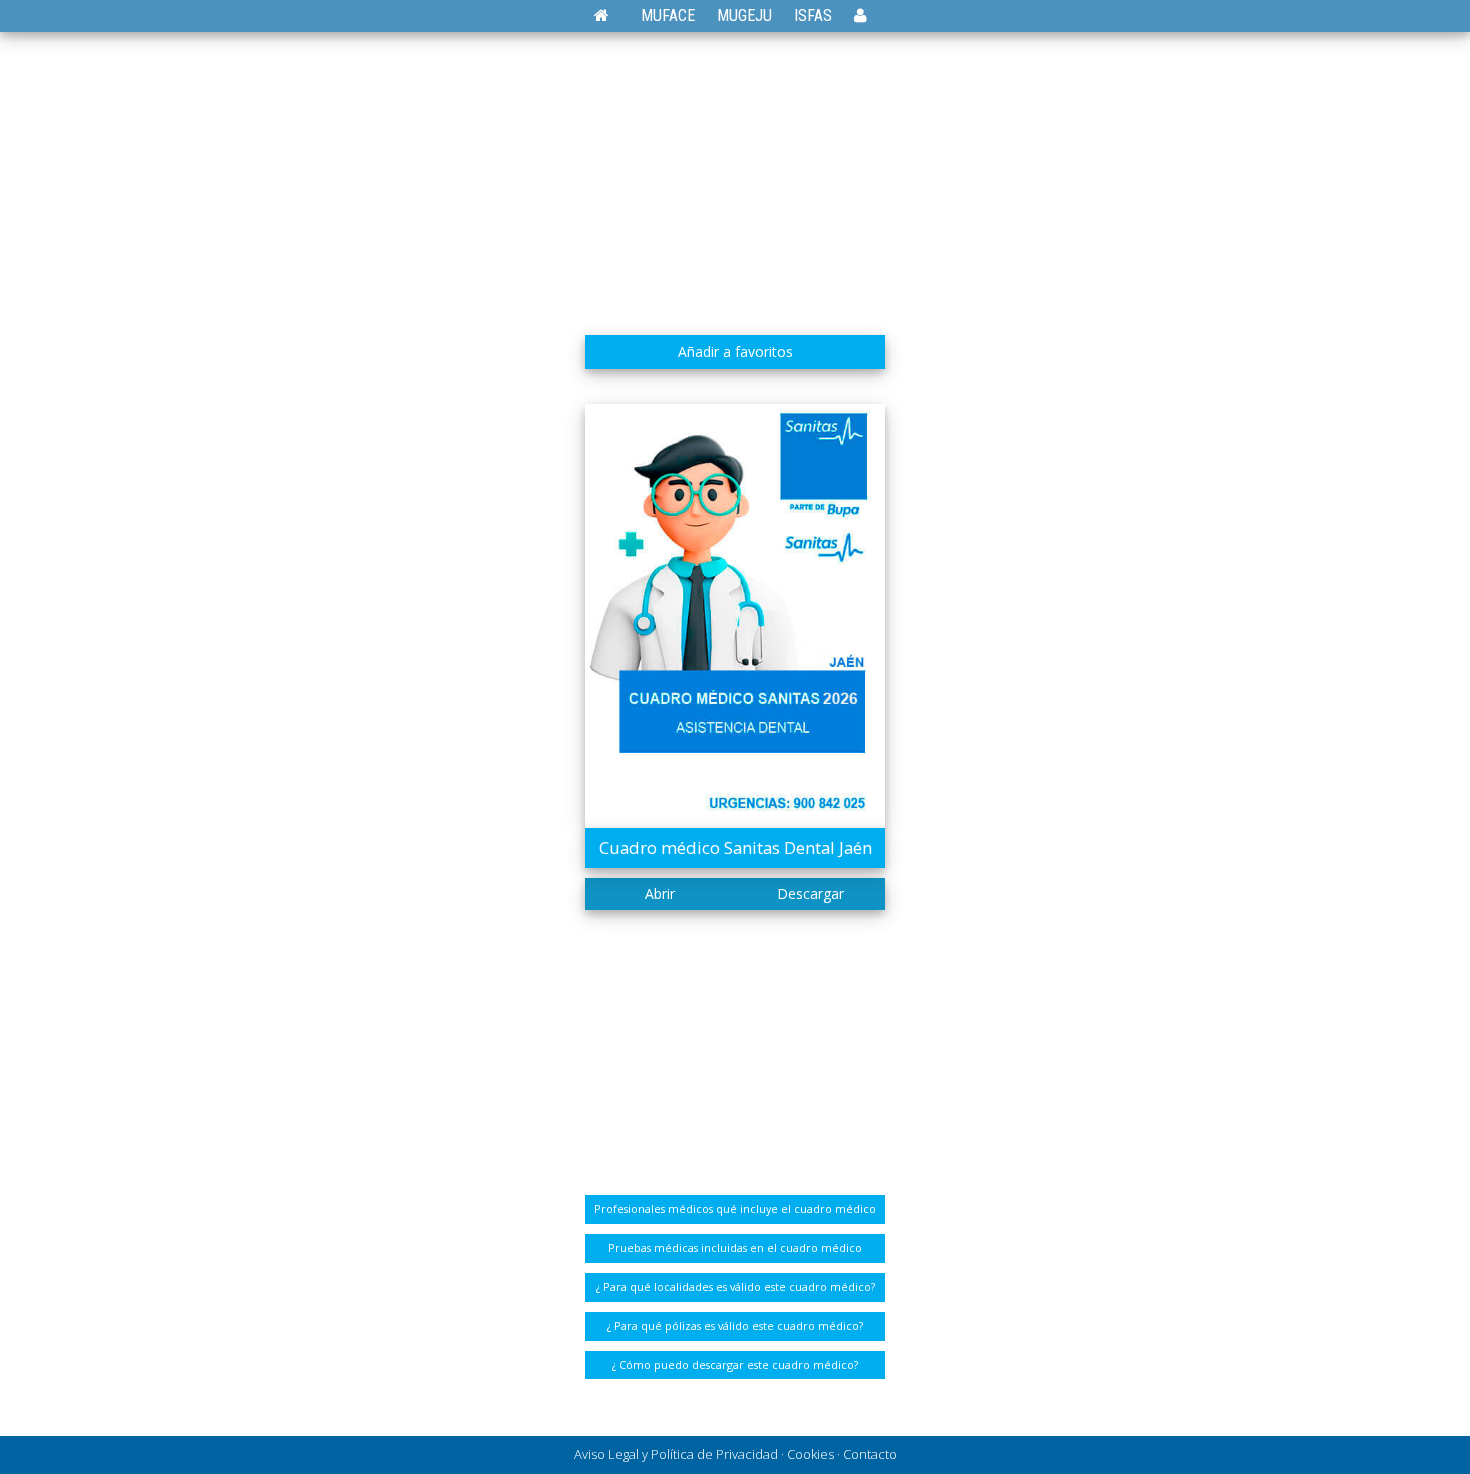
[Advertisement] (735, 175)
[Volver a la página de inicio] (611, 15)
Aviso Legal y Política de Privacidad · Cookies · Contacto (735, 1454)
